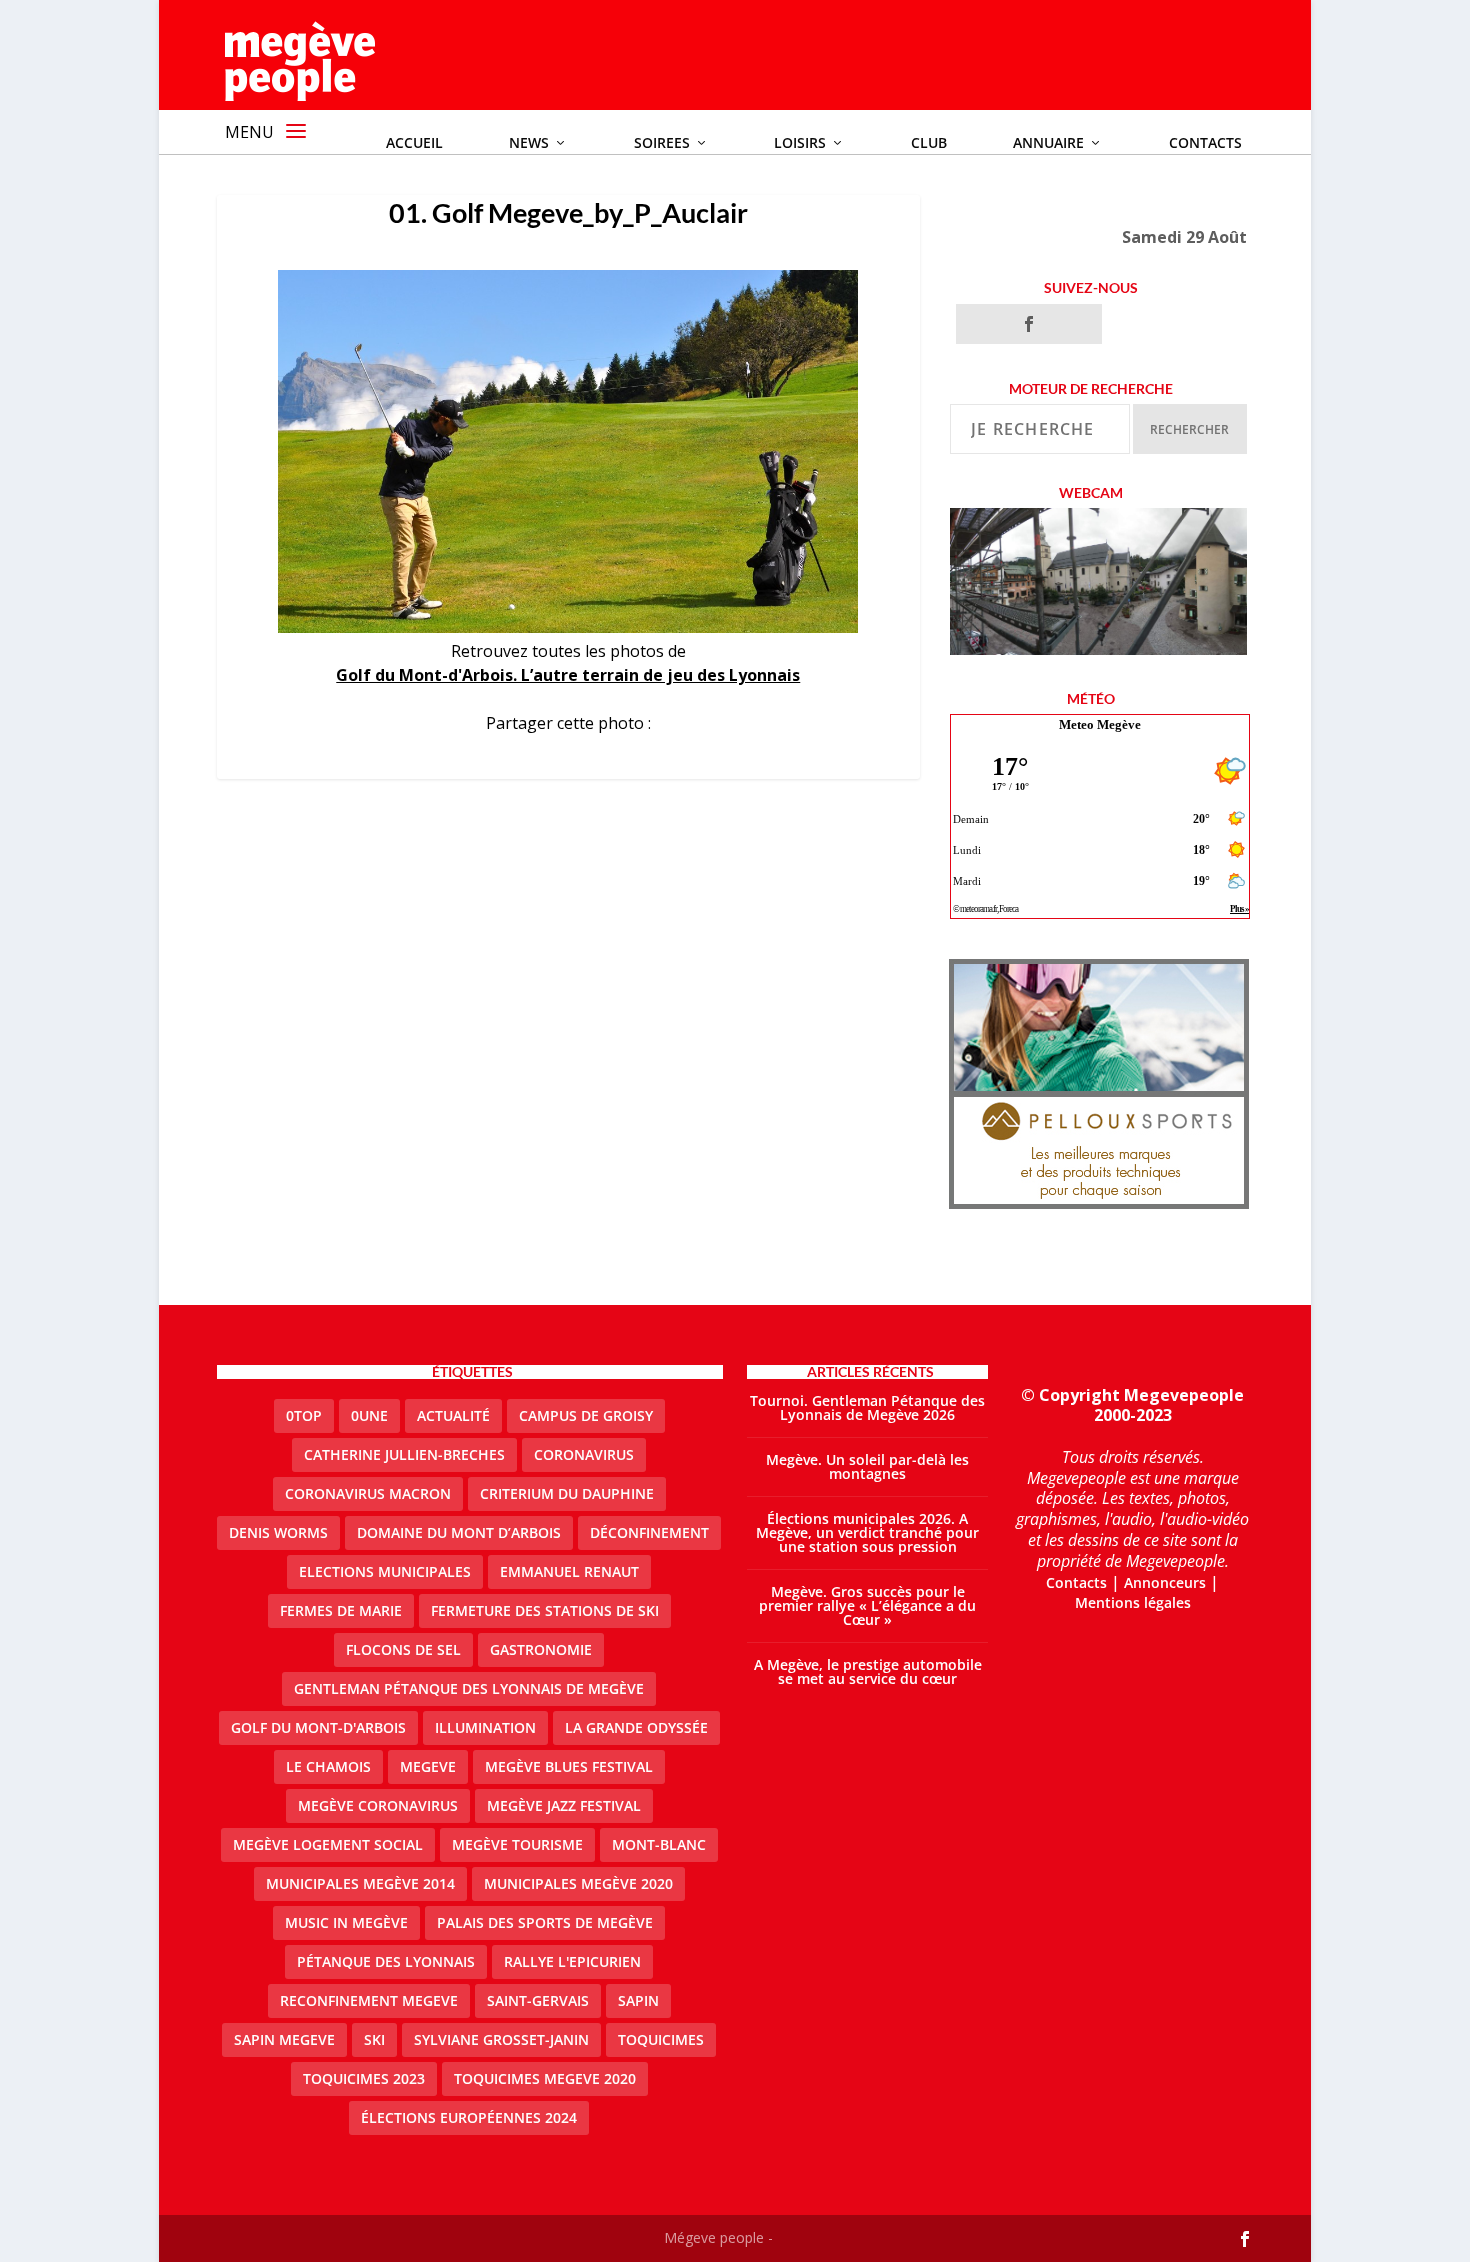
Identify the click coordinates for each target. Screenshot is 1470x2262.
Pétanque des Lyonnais (386, 1961)
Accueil (414, 142)
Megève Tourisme (517, 1844)
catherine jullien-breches (404, 1454)
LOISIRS (800, 142)
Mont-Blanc (659, 1844)
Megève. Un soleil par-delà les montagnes (867, 1466)
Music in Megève (346, 1922)
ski (374, 2039)
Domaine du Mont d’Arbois (459, 1532)
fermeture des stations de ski (545, 1610)
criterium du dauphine (567, 1493)
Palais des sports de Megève (545, 1922)
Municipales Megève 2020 (578, 1883)
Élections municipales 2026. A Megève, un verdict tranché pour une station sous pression (867, 1532)
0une (369, 1415)
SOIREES (662, 142)
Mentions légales (1133, 1602)
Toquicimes (661, 2039)
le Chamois (328, 1766)
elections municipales (385, 1571)
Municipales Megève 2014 (360, 1883)
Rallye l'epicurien (572, 1961)
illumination (485, 1727)
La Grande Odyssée (636, 1727)
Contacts (1205, 142)
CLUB (929, 142)
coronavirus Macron (368, 1493)
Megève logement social (328, 1844)
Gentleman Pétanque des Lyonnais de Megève (469, 1688)
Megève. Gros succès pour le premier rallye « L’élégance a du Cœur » (867, 1605)
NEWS (529, 142)
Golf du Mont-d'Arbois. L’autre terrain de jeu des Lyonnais (568, 675)
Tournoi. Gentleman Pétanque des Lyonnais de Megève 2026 (867, 1407)
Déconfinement (649, 1532)
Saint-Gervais (538, 2000)
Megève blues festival (569, 1766)
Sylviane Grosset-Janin (501, 2039)
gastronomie (541, 1649)
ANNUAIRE (1048, 142)
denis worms (278, 1532)
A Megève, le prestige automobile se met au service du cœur (868, 1671)
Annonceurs (1165, 1582)
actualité (453, 1415)
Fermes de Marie (341, 1610)
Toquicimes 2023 (364, 2078)
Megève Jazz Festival (564, 1805)
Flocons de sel (403, 1649)
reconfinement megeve (369, 2000)
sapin (638, 2000)
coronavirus (584, 1454)
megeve (428, 1766)
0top (304, 1415)
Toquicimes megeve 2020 (545, 2078)
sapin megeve (284, 2039)
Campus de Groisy (586, 1415)
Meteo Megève (1100, 724)
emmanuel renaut (569, 1571)
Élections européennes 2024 (469, 2117)
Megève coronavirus (378, 1805)
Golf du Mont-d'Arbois (318, 1727)
